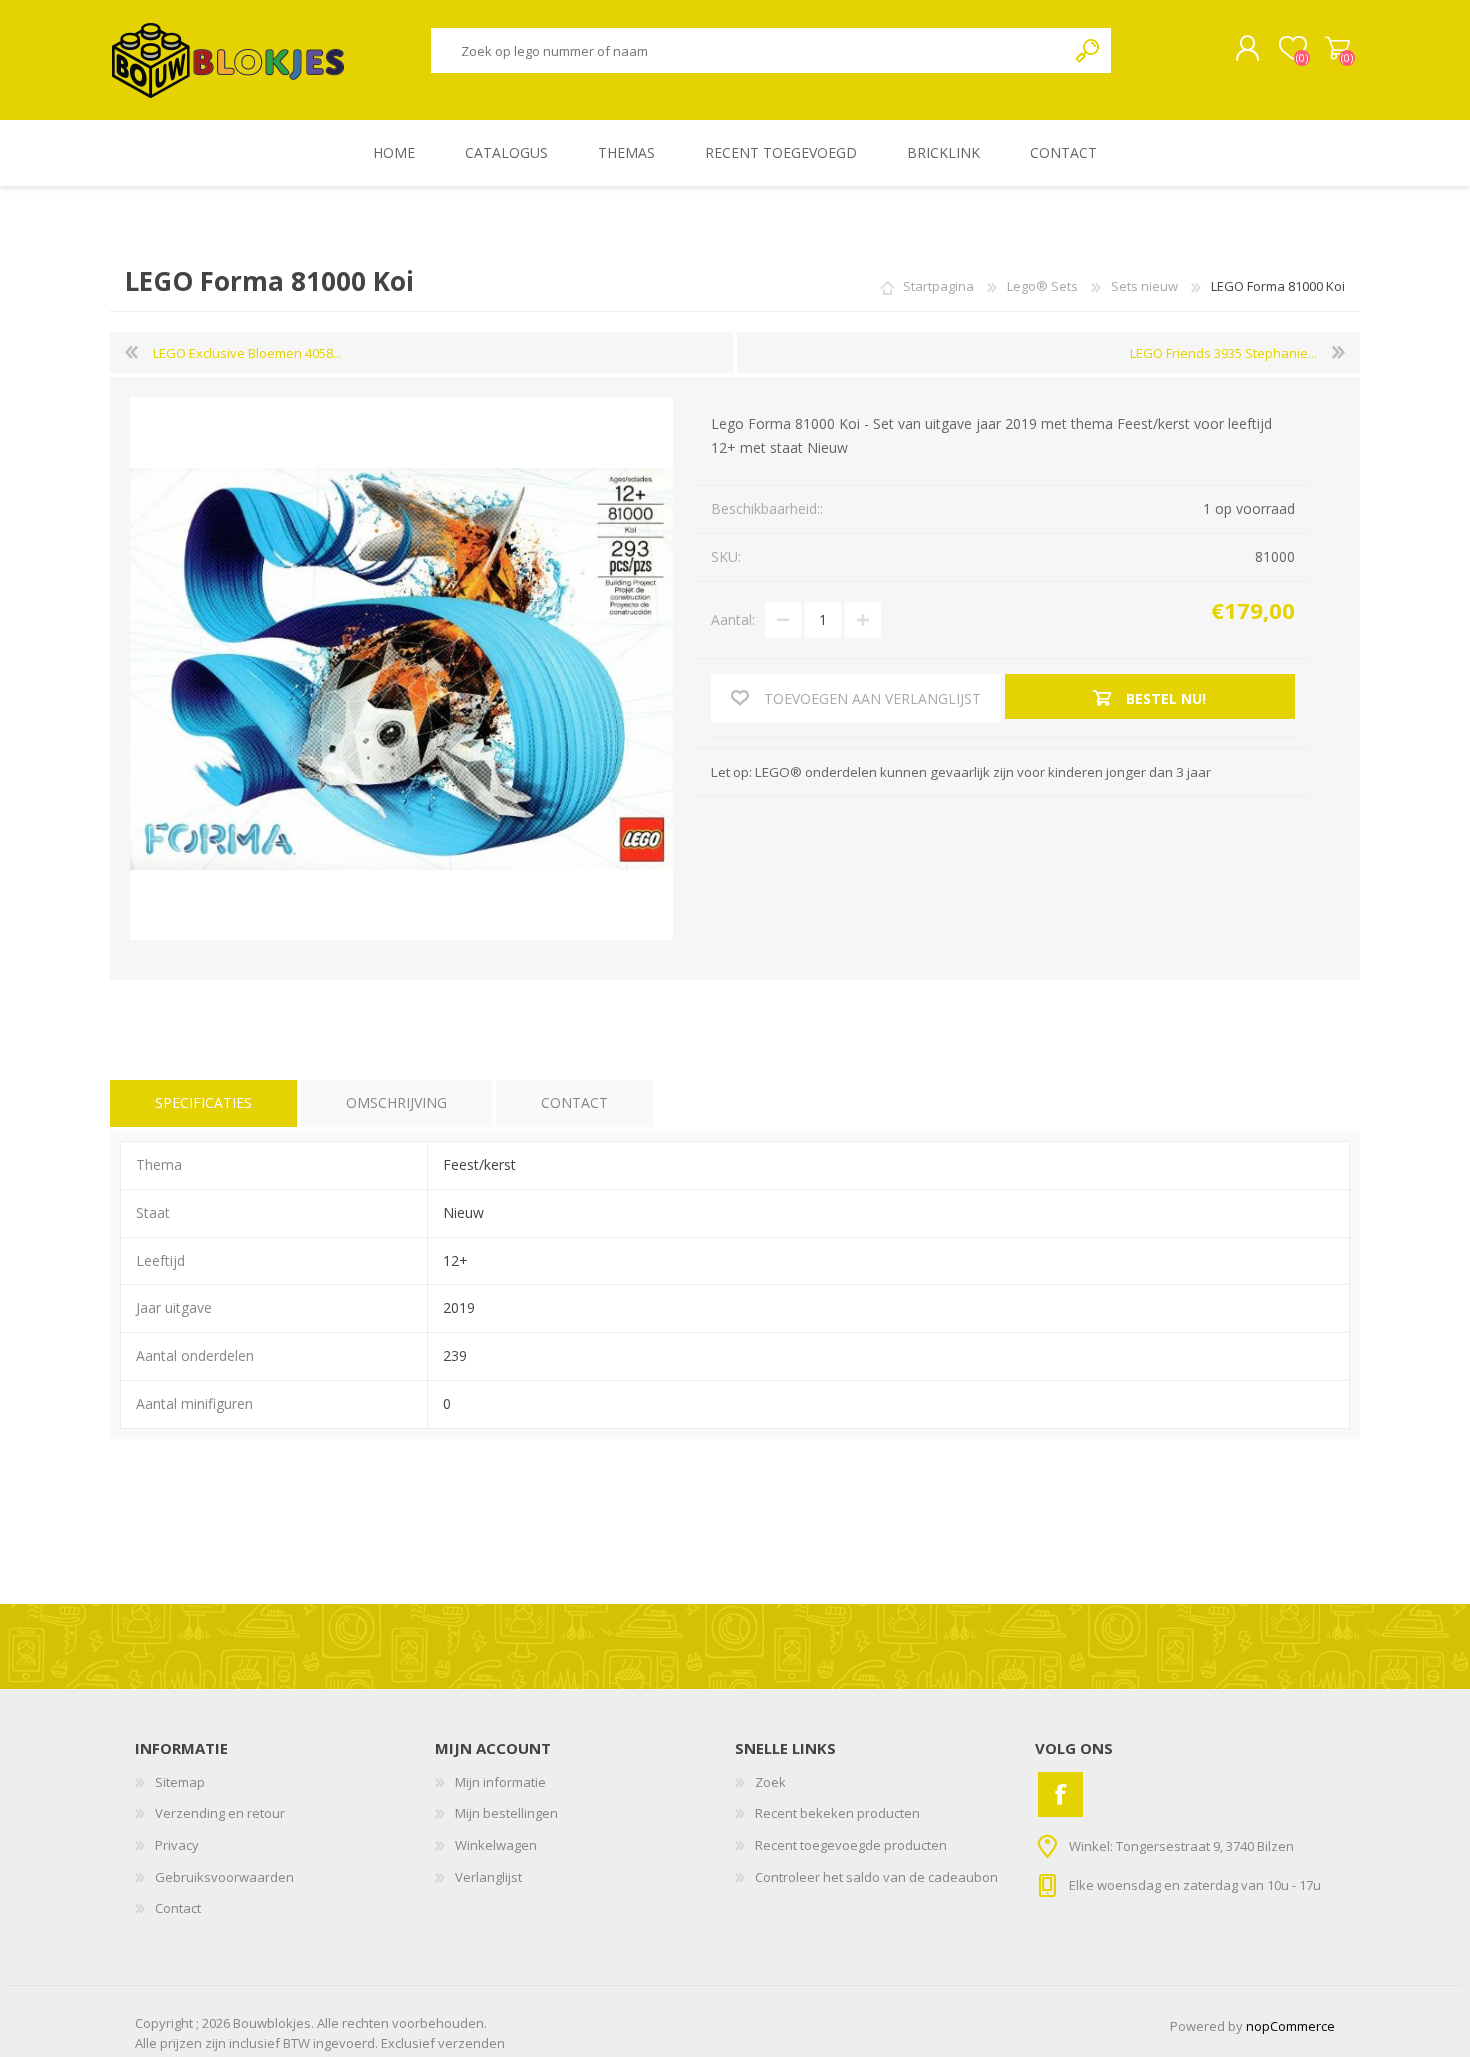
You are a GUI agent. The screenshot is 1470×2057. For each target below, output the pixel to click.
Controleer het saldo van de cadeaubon (876, 1877)
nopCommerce (1290, 2026)
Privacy (177, 1845)
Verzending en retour (220, 1813)
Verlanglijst (488, 1877)
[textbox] (748, 50)
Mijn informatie (500, 1782)
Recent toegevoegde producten (851, 1845)
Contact (178, 1908)
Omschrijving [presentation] (396, 1102)
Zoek (1088, 50)
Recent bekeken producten (837, 1813)
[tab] (203, 1103)
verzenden (471, 2043)
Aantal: (733, 619)
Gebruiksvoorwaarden (224, 1877)
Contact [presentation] (574, 1102)
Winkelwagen (1337, 49)
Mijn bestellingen (506, 1813)
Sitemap (180, 1782)
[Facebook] (1060, 1794)
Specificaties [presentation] (203, 1102)
